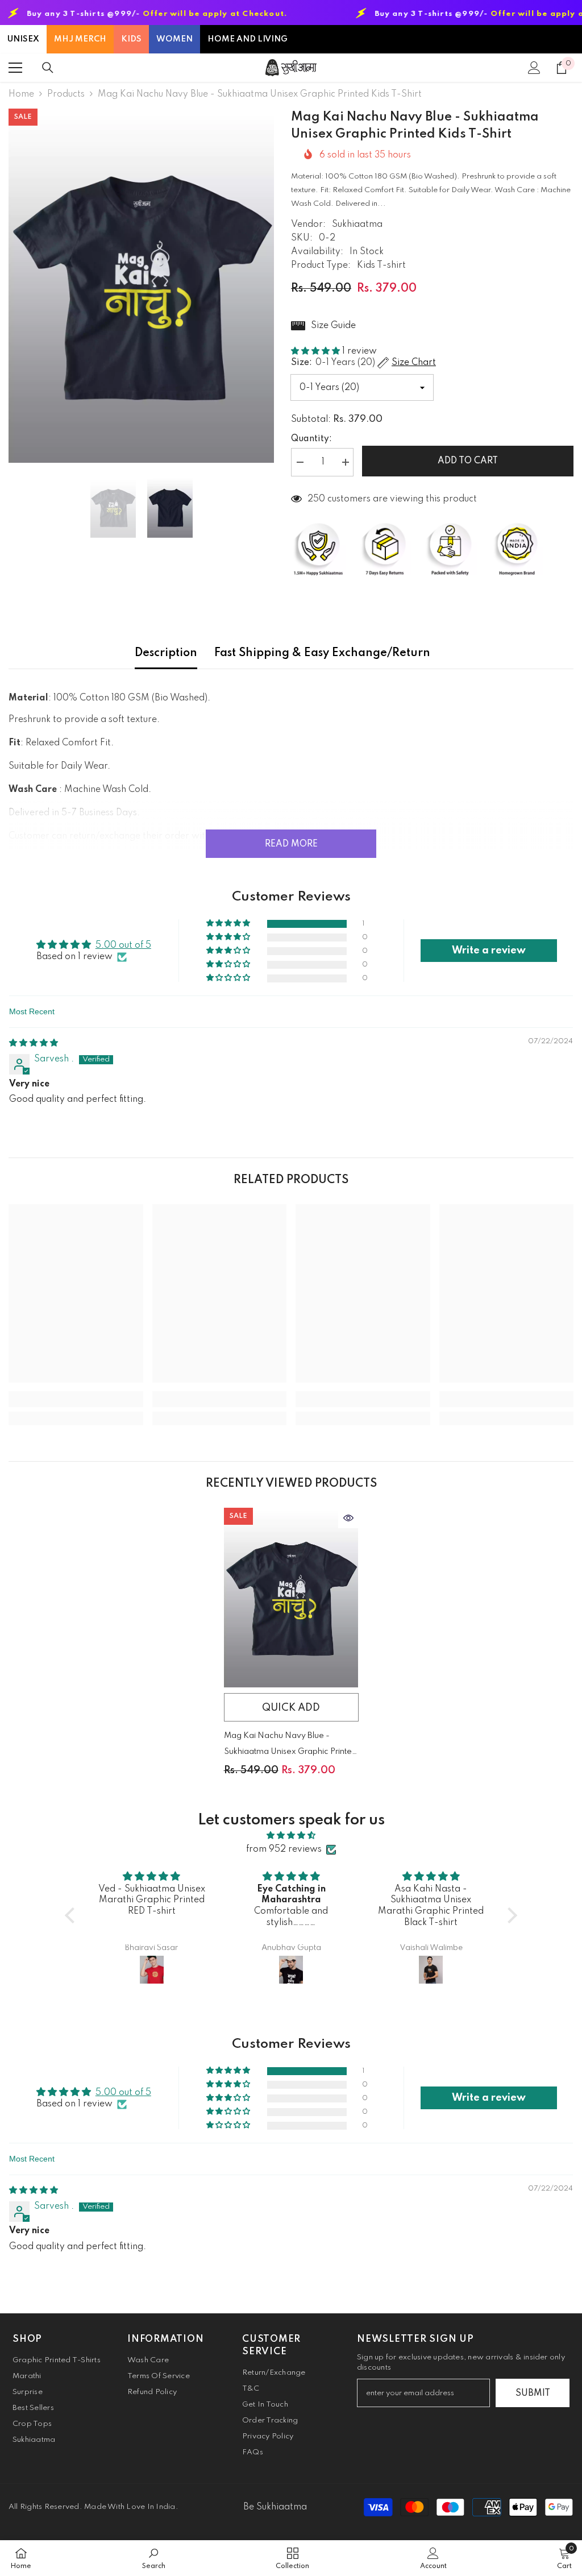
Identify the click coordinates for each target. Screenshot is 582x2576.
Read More (291, 844)
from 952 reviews (284, 1849)
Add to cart (468, 461)
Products (66, 94)
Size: (363, 363)
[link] (76, 1399)
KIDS (131, 39)
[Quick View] (348, 1518)
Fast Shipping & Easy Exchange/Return (322, 653)
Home (21, 94)
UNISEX (23, 39)
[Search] (48, 68)
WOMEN (174, 39)
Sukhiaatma (357, 225)
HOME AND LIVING (248, 39)
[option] (141, 286)
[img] (34, 1043)
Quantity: (311, 439)
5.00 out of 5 (123, 945)
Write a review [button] (489, 951)
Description (166, 653)
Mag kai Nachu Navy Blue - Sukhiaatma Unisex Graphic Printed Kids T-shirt (290, 1746)
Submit (533, 2394)
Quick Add (291, 1708)
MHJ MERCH (80, 39)
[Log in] (534, 68)
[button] (317, 351)
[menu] (15, 68)
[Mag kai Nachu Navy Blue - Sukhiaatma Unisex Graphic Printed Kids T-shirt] (291, 1598)
